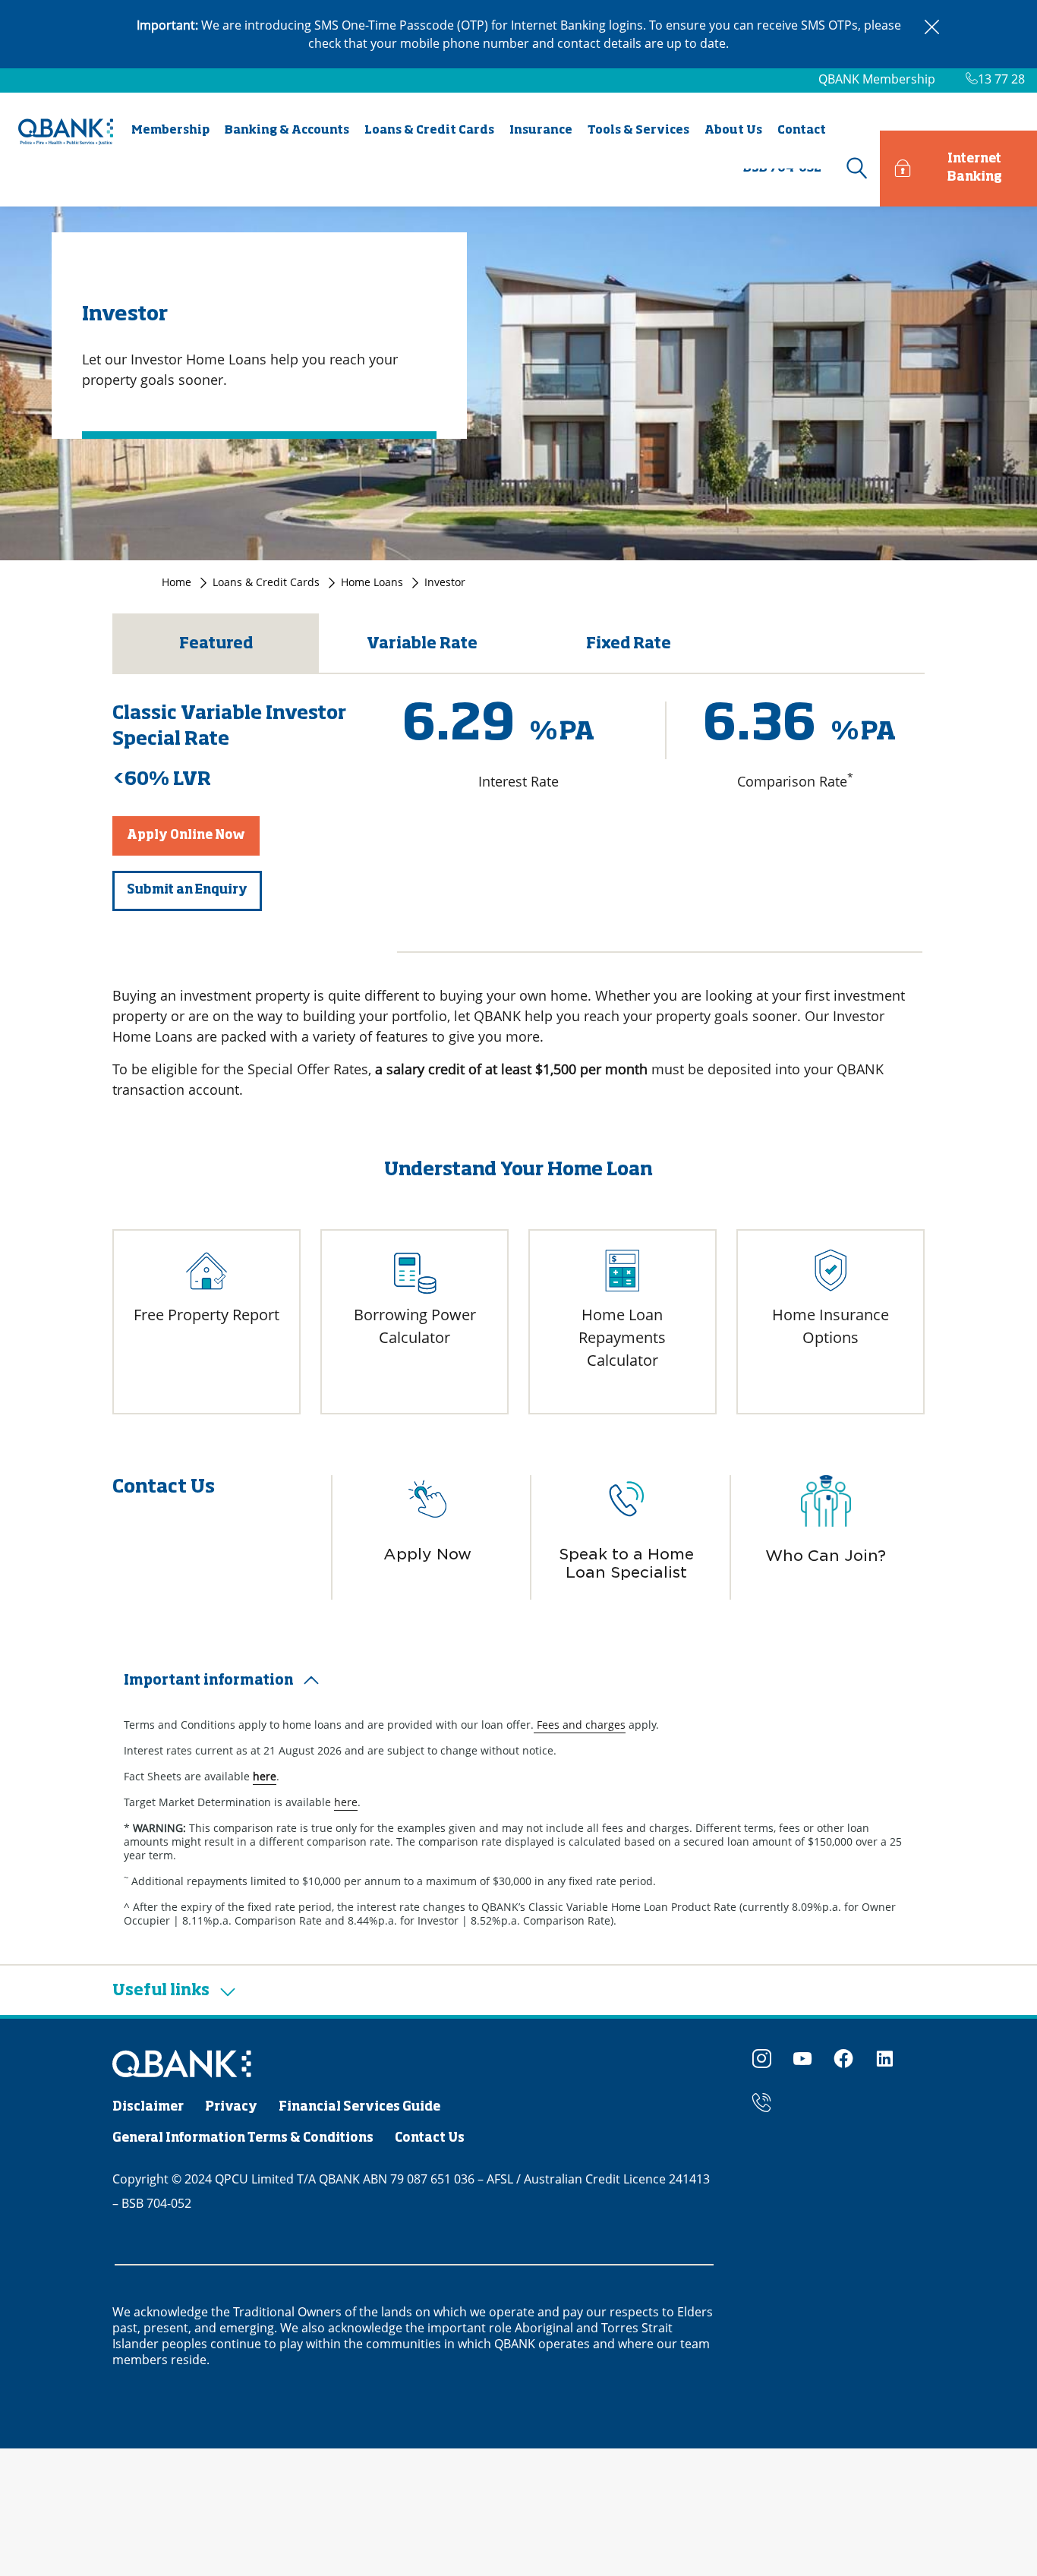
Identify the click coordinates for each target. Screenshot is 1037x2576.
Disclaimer (148, 2108)
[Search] (855, 169)
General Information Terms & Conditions (243, 2139)
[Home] (182, 2065)
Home (177, 582)
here (346, 1802)
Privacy (231, 2108)
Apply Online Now (186, 836)
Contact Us (430, 2139)
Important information (209, 1681)
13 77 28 (1001, 79)
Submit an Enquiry (187, 891)
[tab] (518, 1681)
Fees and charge (577, 1725)
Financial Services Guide (359, 2108)
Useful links (162, 1991)
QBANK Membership (877, 79)
